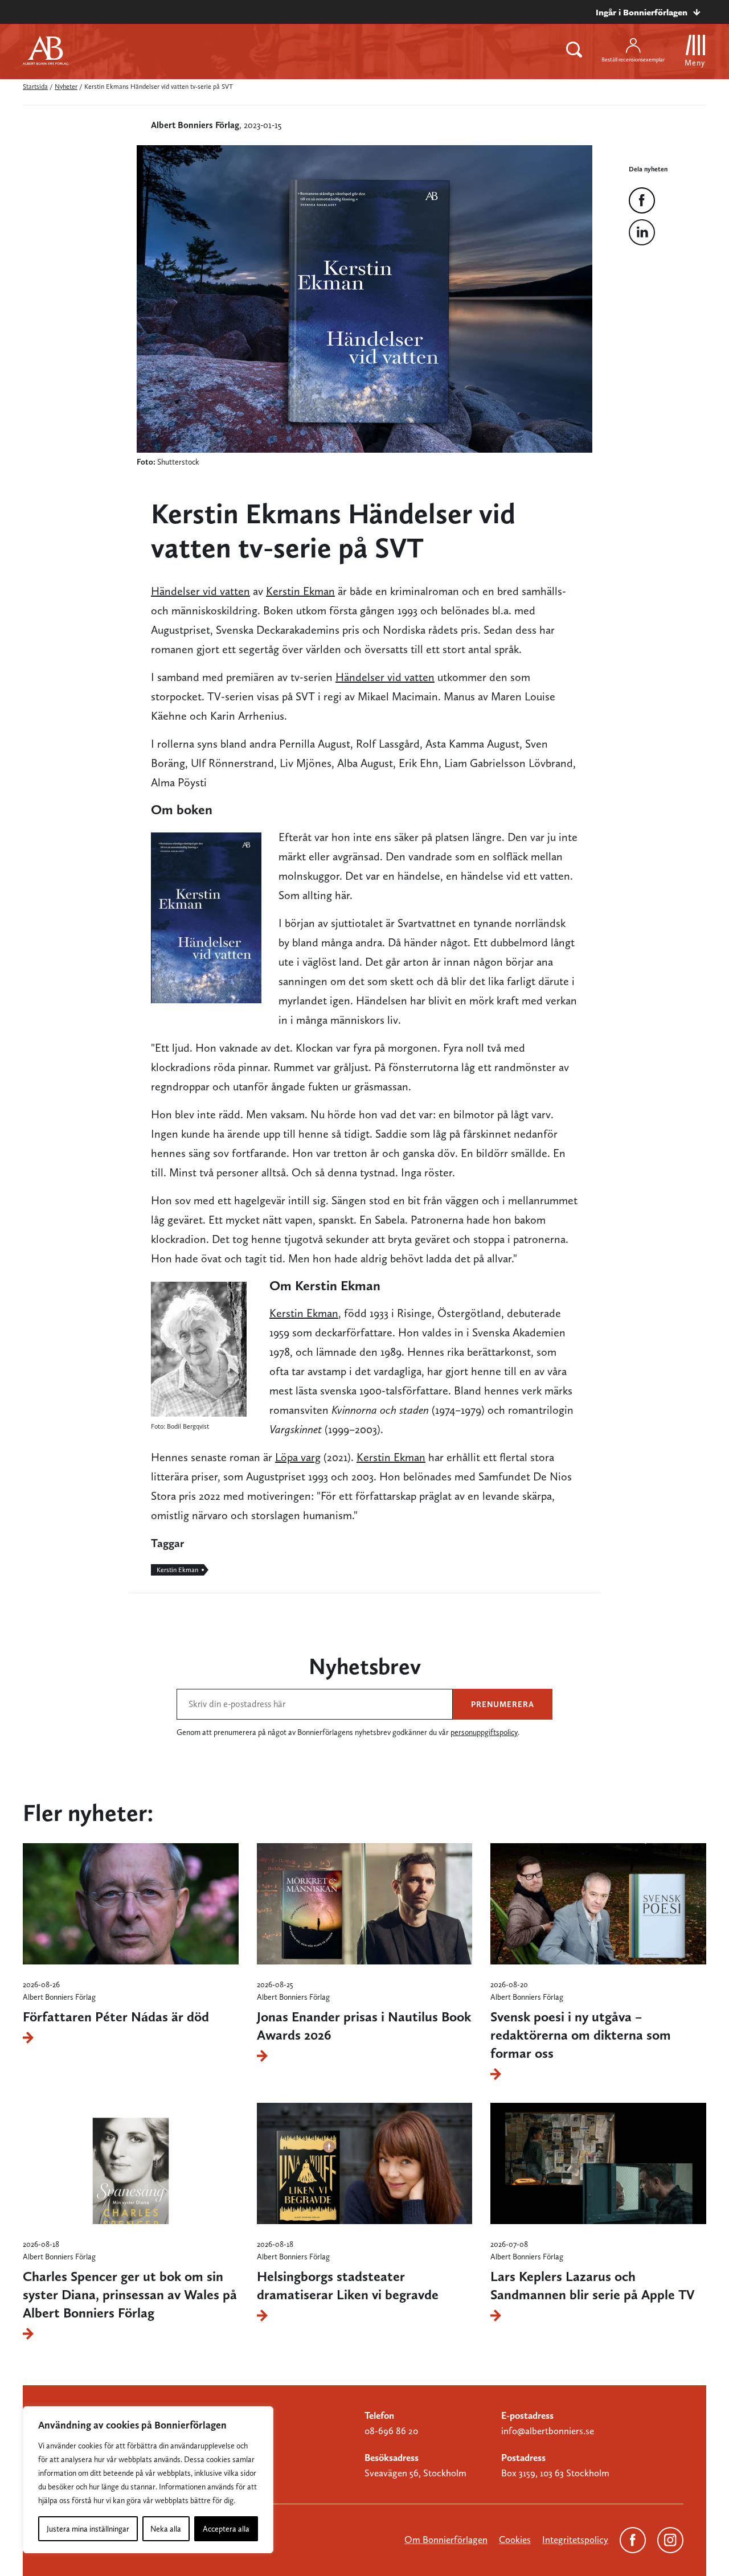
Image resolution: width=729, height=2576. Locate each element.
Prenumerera (503, 1704)
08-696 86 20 (391, 2431)
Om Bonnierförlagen (446, 2540)
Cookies (515, 2540)
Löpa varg (298, 1457)
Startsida (35, 87)
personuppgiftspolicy (484, 1732)
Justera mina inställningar (88, 2529)
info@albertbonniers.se (548, 2431)
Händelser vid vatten (200, 591)
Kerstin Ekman (300, 591)
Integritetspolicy (575, 2540)
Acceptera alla (226, 2529)
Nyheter (66, 87)
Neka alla (166, 2529)
